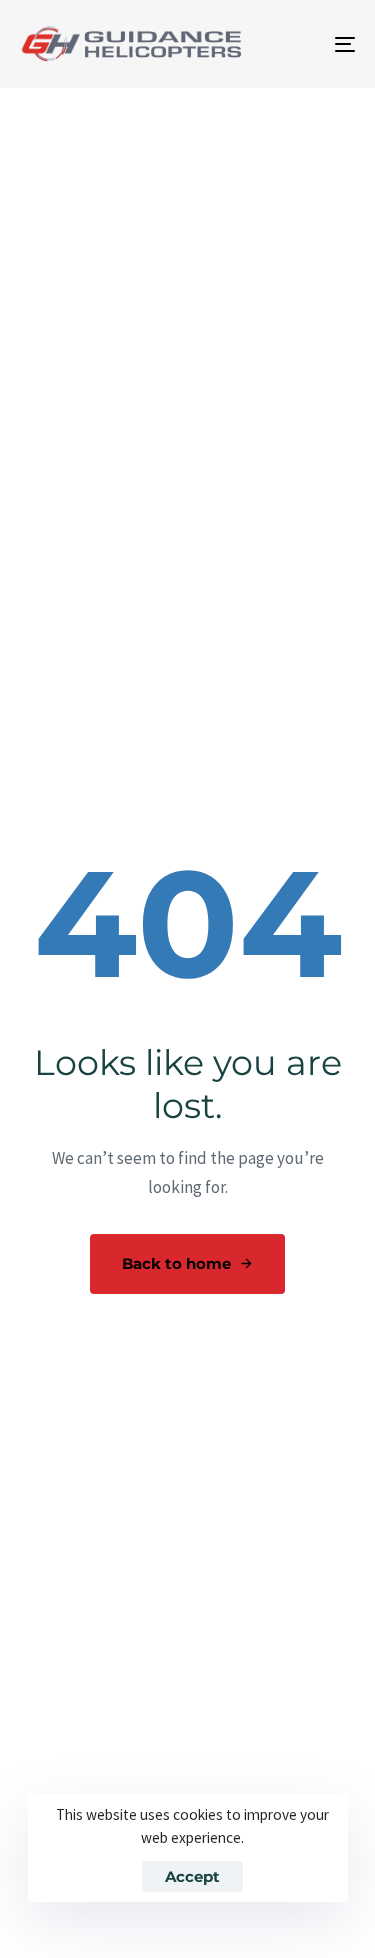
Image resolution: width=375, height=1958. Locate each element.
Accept (192, 1876)
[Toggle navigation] (299, 44)
